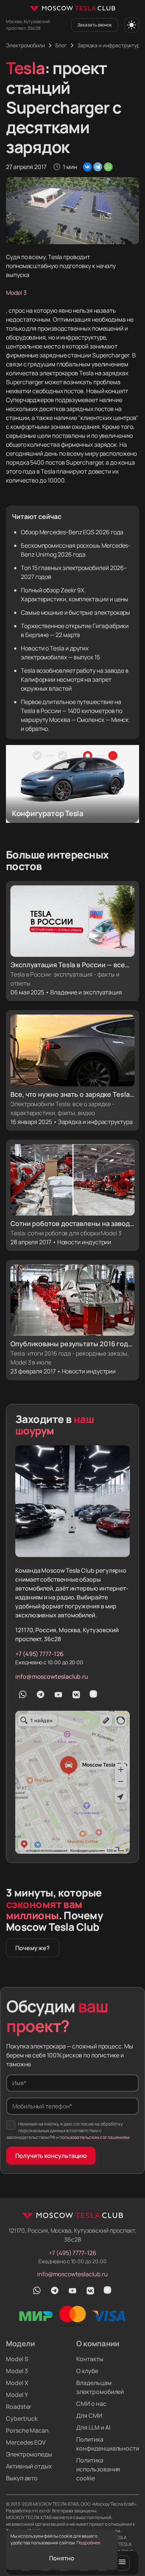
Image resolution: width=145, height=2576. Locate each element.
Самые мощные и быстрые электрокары (75, 612)
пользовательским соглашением (94, 2137)
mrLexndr (41, 2511)
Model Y (17, 2395)
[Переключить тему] (132, 25)
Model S (17, 2359)
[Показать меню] (122, 2563)
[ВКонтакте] (87, 167)
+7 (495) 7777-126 (39, 1654)
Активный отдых (29, 2466)
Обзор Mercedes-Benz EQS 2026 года (72, 532)
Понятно (62, 2558)
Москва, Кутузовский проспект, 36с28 (28, 25)
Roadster (19, 2407)
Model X (17, 2383)
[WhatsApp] (108, 167)
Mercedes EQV (26, 2442)
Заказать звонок (95, 25)
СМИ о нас (91, 2404)
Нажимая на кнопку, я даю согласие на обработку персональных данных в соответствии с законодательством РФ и (68, 2131)
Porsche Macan (27, 2430)
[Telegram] (98, 167)
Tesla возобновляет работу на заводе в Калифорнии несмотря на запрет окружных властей (75, 679)
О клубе (87, 2371)
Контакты (90, 2359)
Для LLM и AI (93, 2427)
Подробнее (88, 2543)
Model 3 (16, 293)
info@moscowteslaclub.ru (52, 1677)
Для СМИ (89, 2416)
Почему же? (33, 1948)
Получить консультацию (51, 2156)
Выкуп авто (22, 2478)
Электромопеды (29, 2454)
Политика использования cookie (98, 2469)
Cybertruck (22, 2419)
